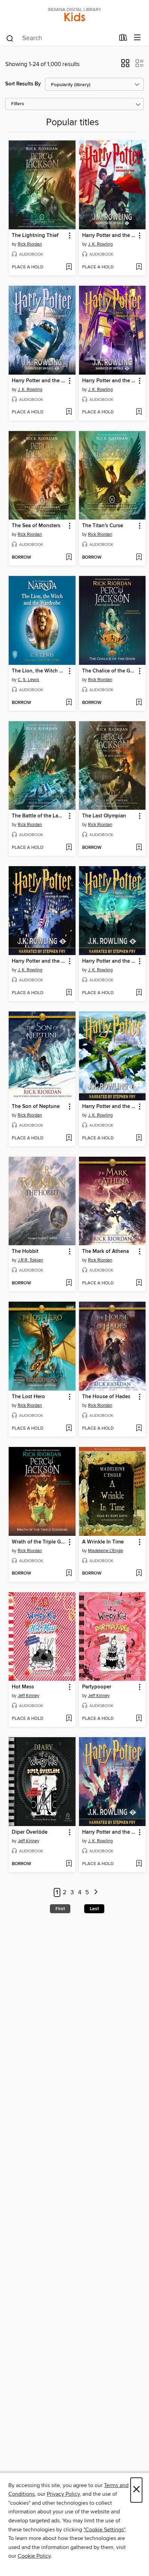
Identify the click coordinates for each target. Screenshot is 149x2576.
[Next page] (96, 1893)
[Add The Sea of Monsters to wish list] (69, 558)
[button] (125, 65)
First (60, 1909)
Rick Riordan (30, 244)
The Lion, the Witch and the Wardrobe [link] (39, 671)
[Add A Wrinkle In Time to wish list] (139, 1574)
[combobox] (60, 38)
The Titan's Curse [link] (103, 526)
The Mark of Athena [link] (106, 1252)
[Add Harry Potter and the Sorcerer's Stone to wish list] (139, 267)
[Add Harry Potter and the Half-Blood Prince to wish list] (139, 993)
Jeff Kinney (28, 1696)
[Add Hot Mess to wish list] (69, 1719)
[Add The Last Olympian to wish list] (139, 848)
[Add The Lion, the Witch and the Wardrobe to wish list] (69, 703)
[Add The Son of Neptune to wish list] (69, 1138)
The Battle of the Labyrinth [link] (39, 816)
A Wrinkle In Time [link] (103, 1542)
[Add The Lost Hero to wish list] (69, 1429)
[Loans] (123, 39)
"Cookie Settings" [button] (104, 2530)
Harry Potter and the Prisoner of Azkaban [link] (109, 381)
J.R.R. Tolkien (30, 1260)
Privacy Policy (63, 2494)
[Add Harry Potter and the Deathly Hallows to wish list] (139, 1864)
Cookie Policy (34, 2556)
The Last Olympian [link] (104, 816)
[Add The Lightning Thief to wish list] (69, 267)
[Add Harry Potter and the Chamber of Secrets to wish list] (69, 412)
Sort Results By (23, 84)
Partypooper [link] (97, 1687)
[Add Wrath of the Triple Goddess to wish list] (69, 1574)
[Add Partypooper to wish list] (139, 1719)
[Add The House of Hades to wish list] (139, 1429)
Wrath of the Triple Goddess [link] (39, 1542)
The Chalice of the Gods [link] (109, 671)
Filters (18, 104)
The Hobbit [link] (25, 1252)
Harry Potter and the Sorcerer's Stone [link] (109, 236)
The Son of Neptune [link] (36, 1107)
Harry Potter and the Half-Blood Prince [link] (109, 961)
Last (94, 1909)
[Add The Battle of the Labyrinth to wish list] (69, 848)
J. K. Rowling (100, 244)
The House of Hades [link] (106, 1397)
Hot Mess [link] (23, 1687)
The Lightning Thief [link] (35, 236)
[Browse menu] (137, 38)
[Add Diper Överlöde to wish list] (69, 1864)
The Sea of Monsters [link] (36, 526)
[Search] (10, 38)
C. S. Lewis (28, 680)
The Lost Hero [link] (28, 1397)
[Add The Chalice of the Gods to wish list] (139, 703)
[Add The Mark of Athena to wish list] (139, 1283)
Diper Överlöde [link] (30, 1832)
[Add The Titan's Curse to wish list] (139, 558)
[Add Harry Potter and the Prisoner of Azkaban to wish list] (139, 412)
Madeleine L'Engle (106, 1551)
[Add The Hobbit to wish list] (69, 1283)
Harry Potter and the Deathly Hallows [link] (109, 1832)
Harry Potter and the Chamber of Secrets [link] (39, 381)
